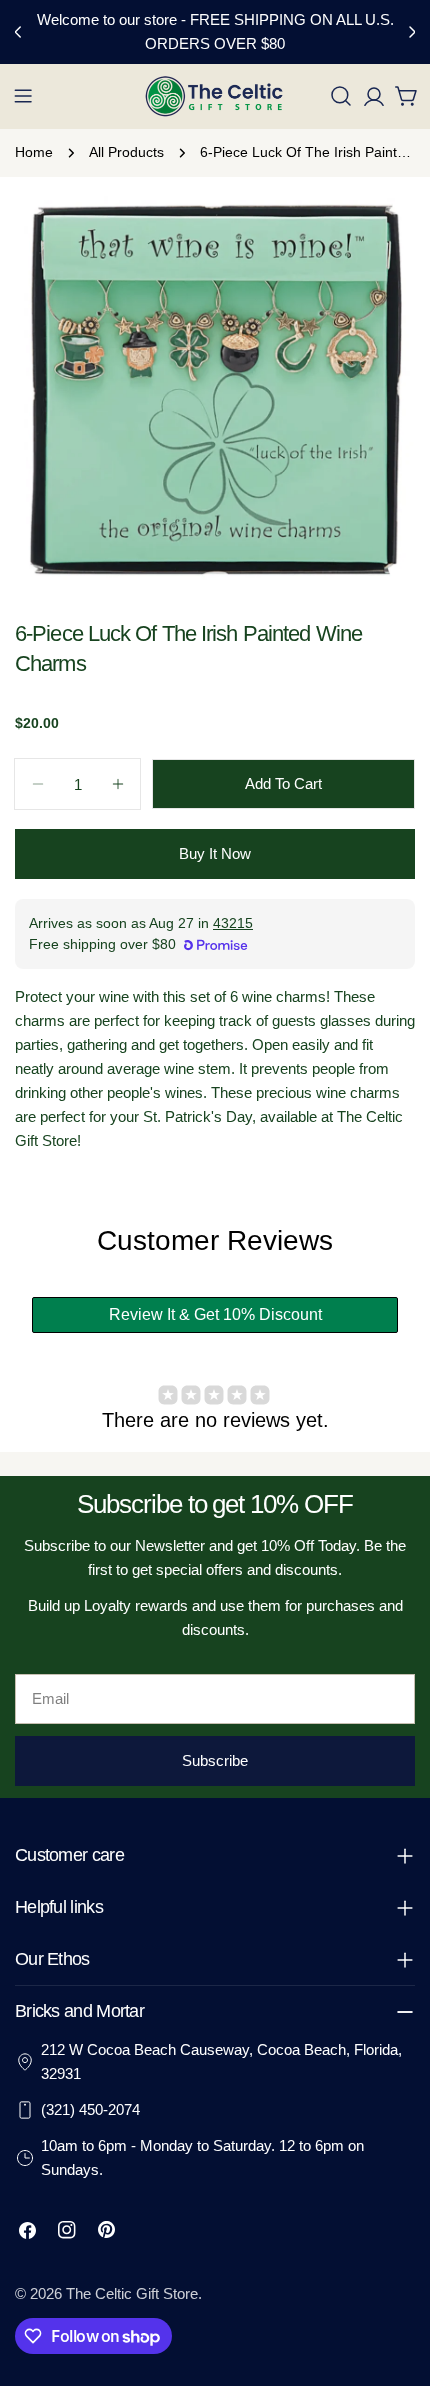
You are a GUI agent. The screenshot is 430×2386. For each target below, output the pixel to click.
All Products (126, 152)
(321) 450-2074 (90, 2109)
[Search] (341, 96)
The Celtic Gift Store (132, 2293)
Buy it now (215, 853)
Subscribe (215, 1760)
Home (34, 152)
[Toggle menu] (23, 96)
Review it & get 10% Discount (215, 1314)
